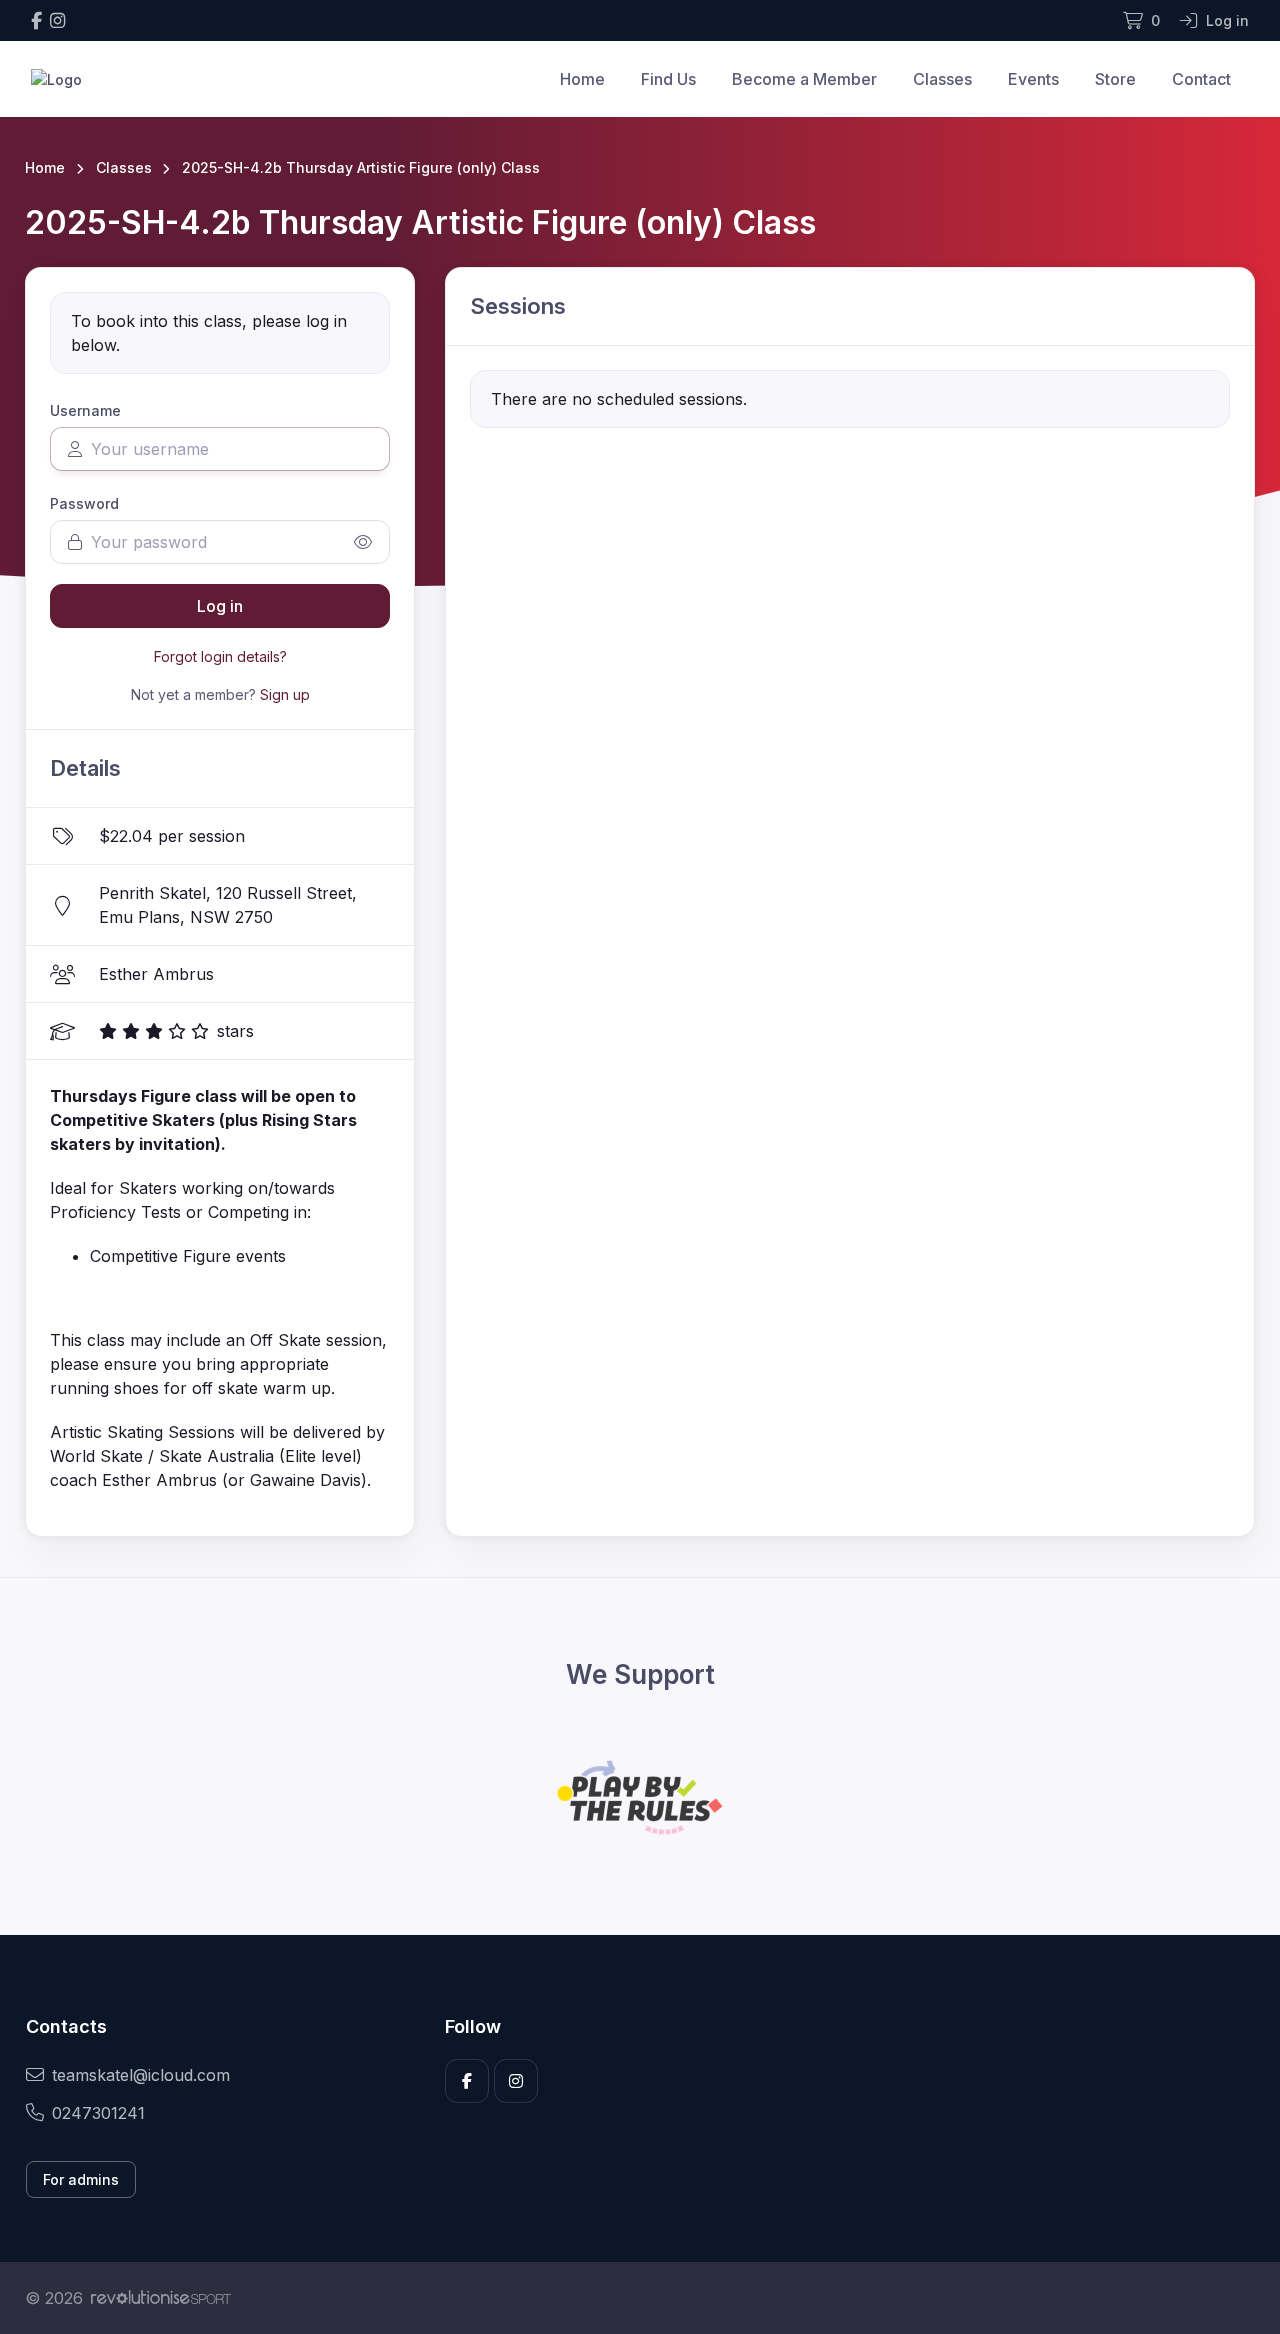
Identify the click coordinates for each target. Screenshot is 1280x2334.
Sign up (285, 694)
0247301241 (98, 2113)
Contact (1201, 79)
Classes (942, 79)
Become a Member (804, 79)
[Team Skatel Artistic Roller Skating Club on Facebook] (36, 20)
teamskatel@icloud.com (141, 2075)
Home (582, 79)
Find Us (668, 79)
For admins (81, 2179)
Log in (220, 606)
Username (85, 410)
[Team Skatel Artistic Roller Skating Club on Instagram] (57, 20)
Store (1115, 79)
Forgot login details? (220, 656)
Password (84, 503)
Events (1033, 79)
